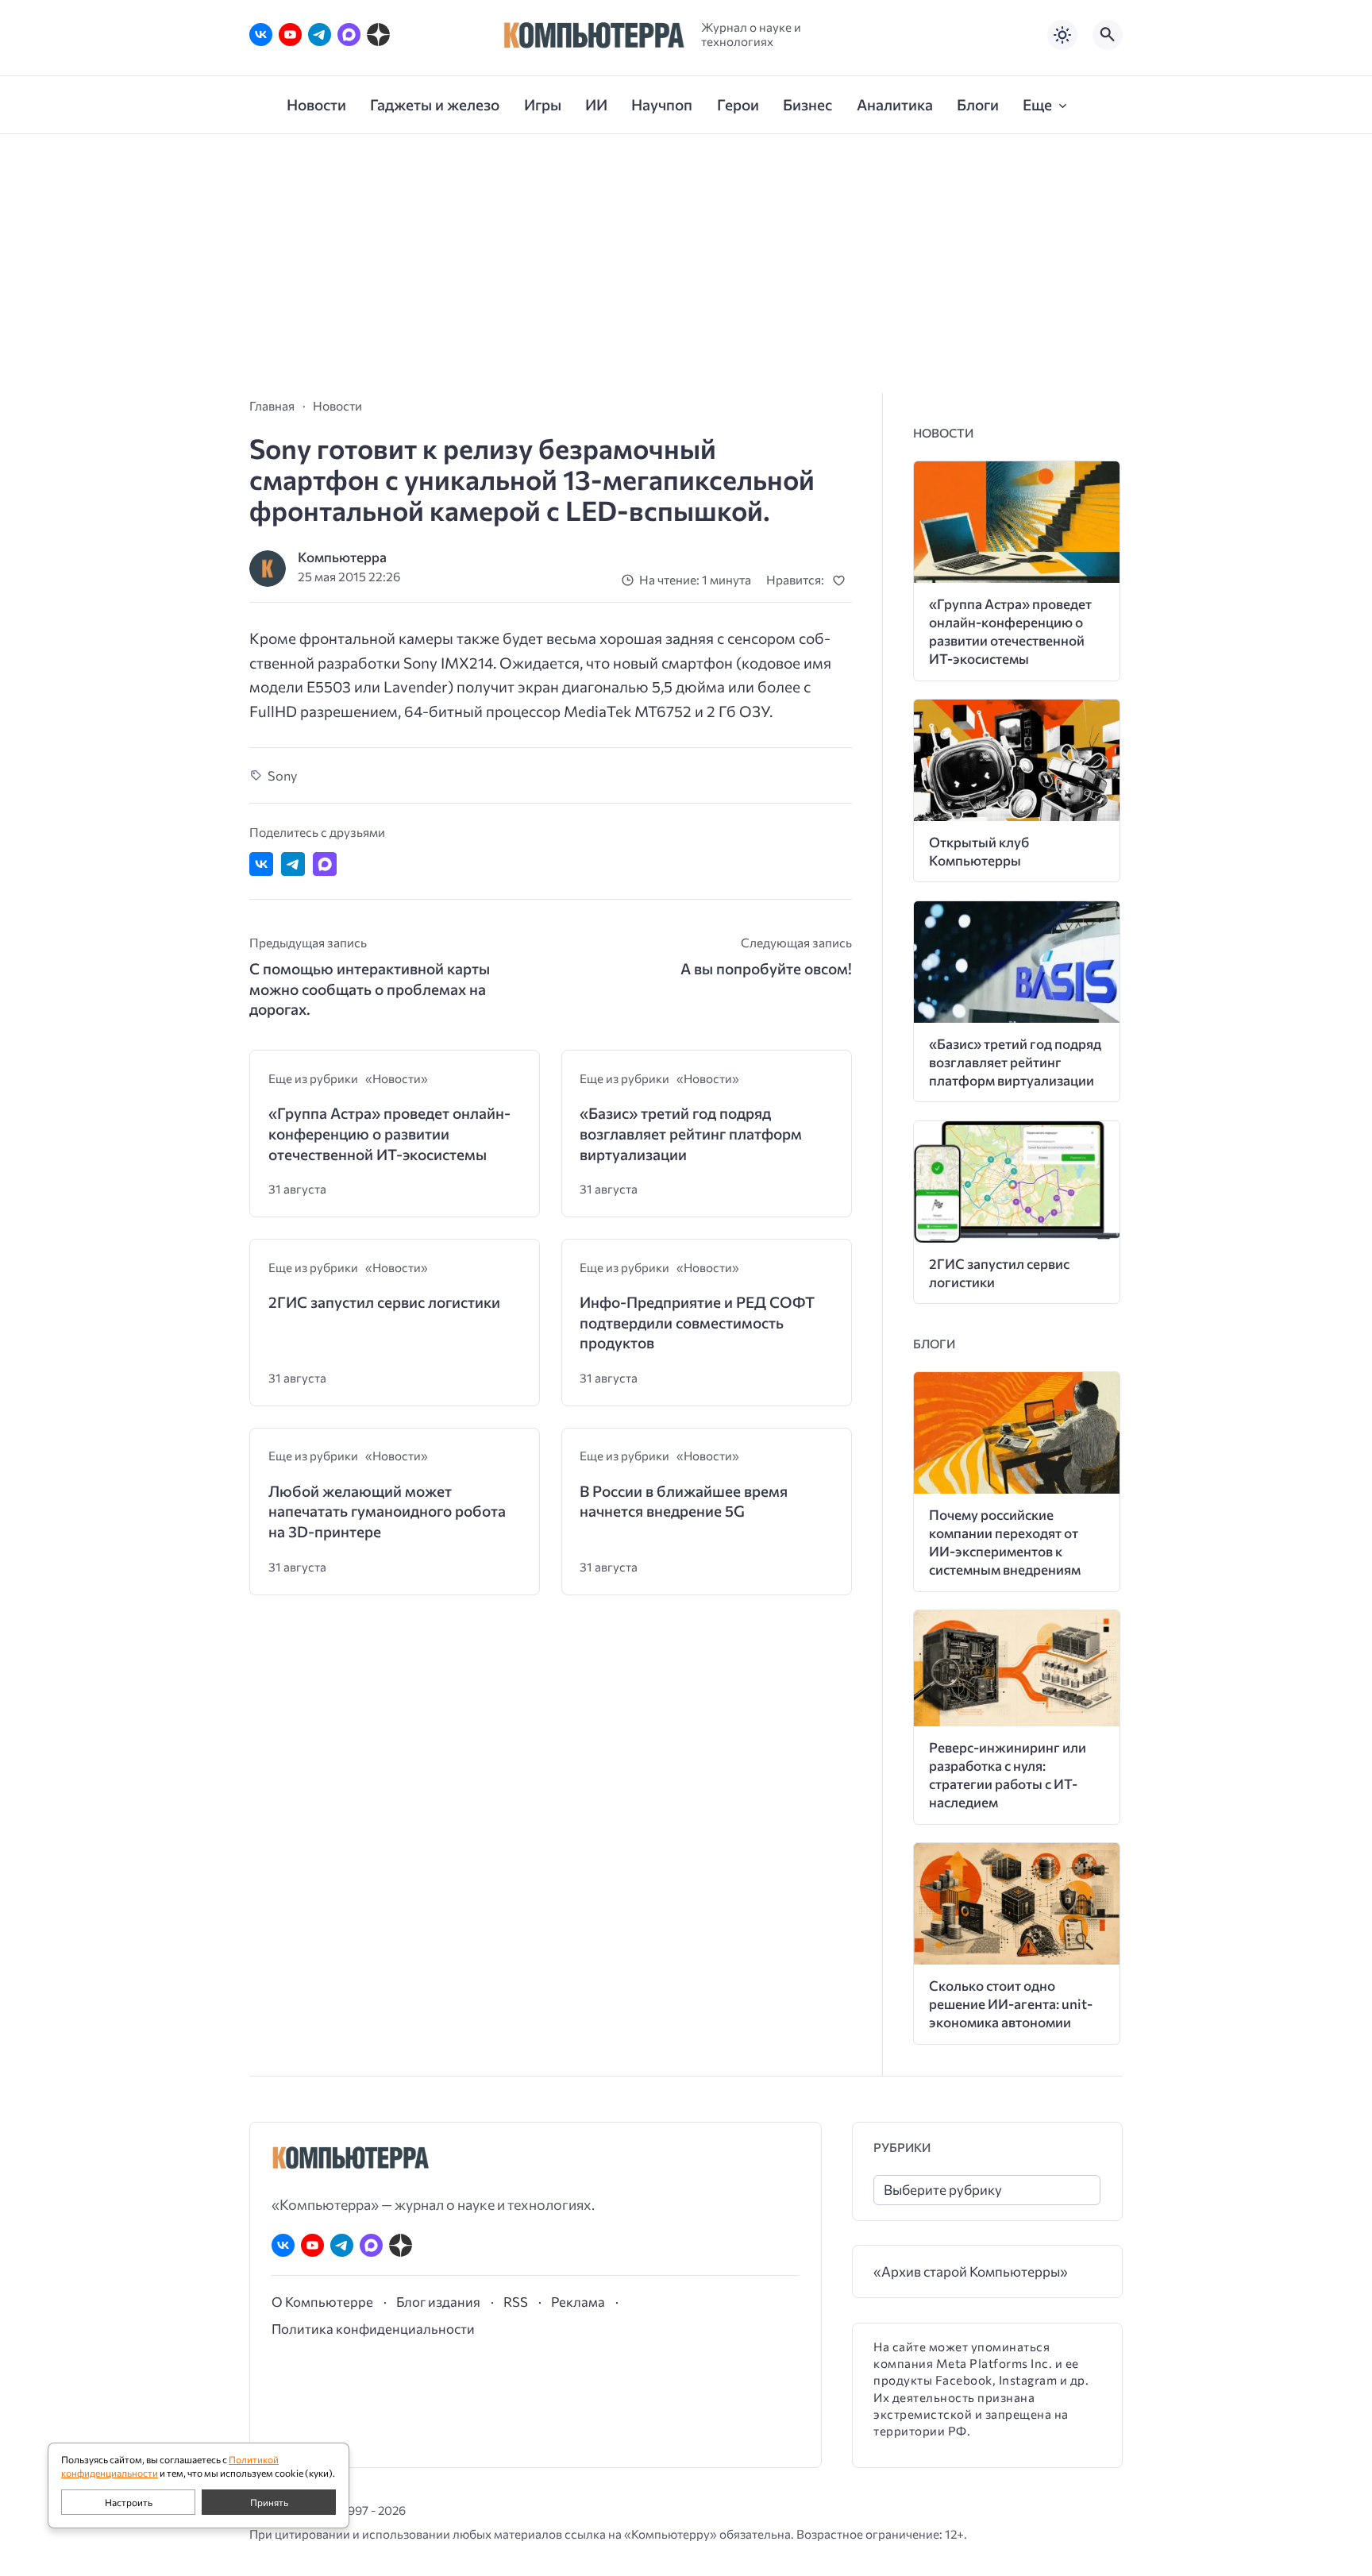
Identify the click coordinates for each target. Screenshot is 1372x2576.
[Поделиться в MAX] (325, 864)
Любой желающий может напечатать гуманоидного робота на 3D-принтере (387, 1511)
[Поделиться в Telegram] (293, 864)
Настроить (129, 2502)
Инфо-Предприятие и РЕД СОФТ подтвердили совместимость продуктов (697, 1322)
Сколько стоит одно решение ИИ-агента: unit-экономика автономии (1011, 2004)
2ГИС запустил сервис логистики (384, 1302)
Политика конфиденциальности (373, 2328)
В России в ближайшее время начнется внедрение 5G (684, 1501)
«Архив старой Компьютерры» (971, 2271)
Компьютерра (342, 557)
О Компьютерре (322, 2301)
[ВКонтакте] (261, 35)
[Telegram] (320, 35)
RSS (516, 2301)
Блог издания (438, 2301)
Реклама (578, 2301)
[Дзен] (378, 35)
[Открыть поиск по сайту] (1108, 35)
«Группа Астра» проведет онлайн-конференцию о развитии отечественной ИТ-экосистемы (389, 1133)
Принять (269, 2502)
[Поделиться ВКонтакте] (261, 864)
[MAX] (349, 35)
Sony (282, 775)
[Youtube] (290, 35)
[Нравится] (842, 580)
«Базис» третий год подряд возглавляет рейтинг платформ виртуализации (691, 1133)
